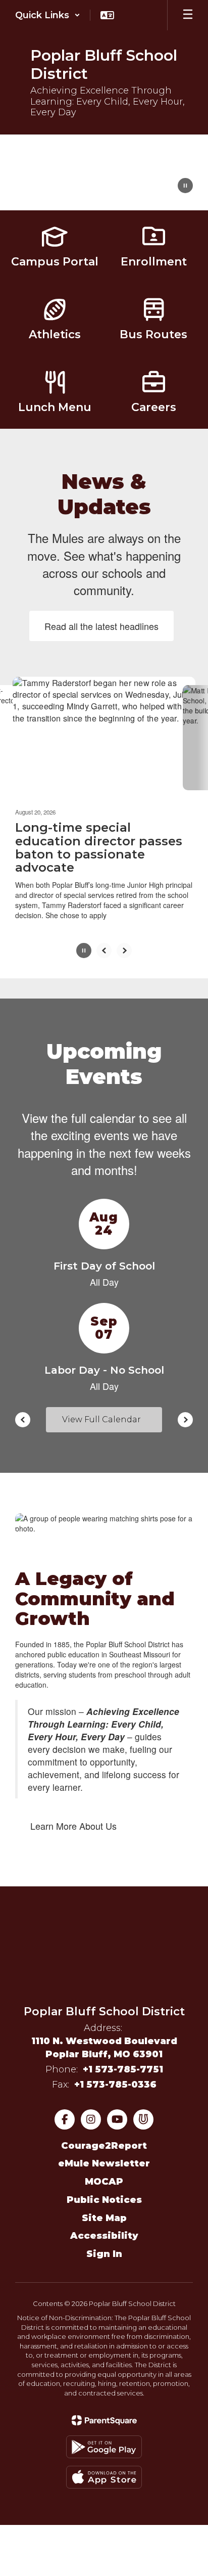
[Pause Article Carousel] (84, 942)
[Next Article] (124, 941)
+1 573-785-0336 (115, 2075)
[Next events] (185, 1411)
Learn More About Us (73, 1817)
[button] (48, 15)
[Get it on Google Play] (104, 2438)
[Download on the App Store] (104, 2468)
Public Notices (104, 2191)
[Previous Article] (104, 941)
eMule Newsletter (104, 2154)
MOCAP (104, 2173)
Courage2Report (104, 2137)
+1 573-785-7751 (123, 2060)
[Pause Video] (185, 187)
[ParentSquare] (104, 2411)
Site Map (104, 2208)
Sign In (104, 2245)
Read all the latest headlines (101, 626)
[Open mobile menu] (188, 15)
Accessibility (104, 2227)
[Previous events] (23, 1411)
